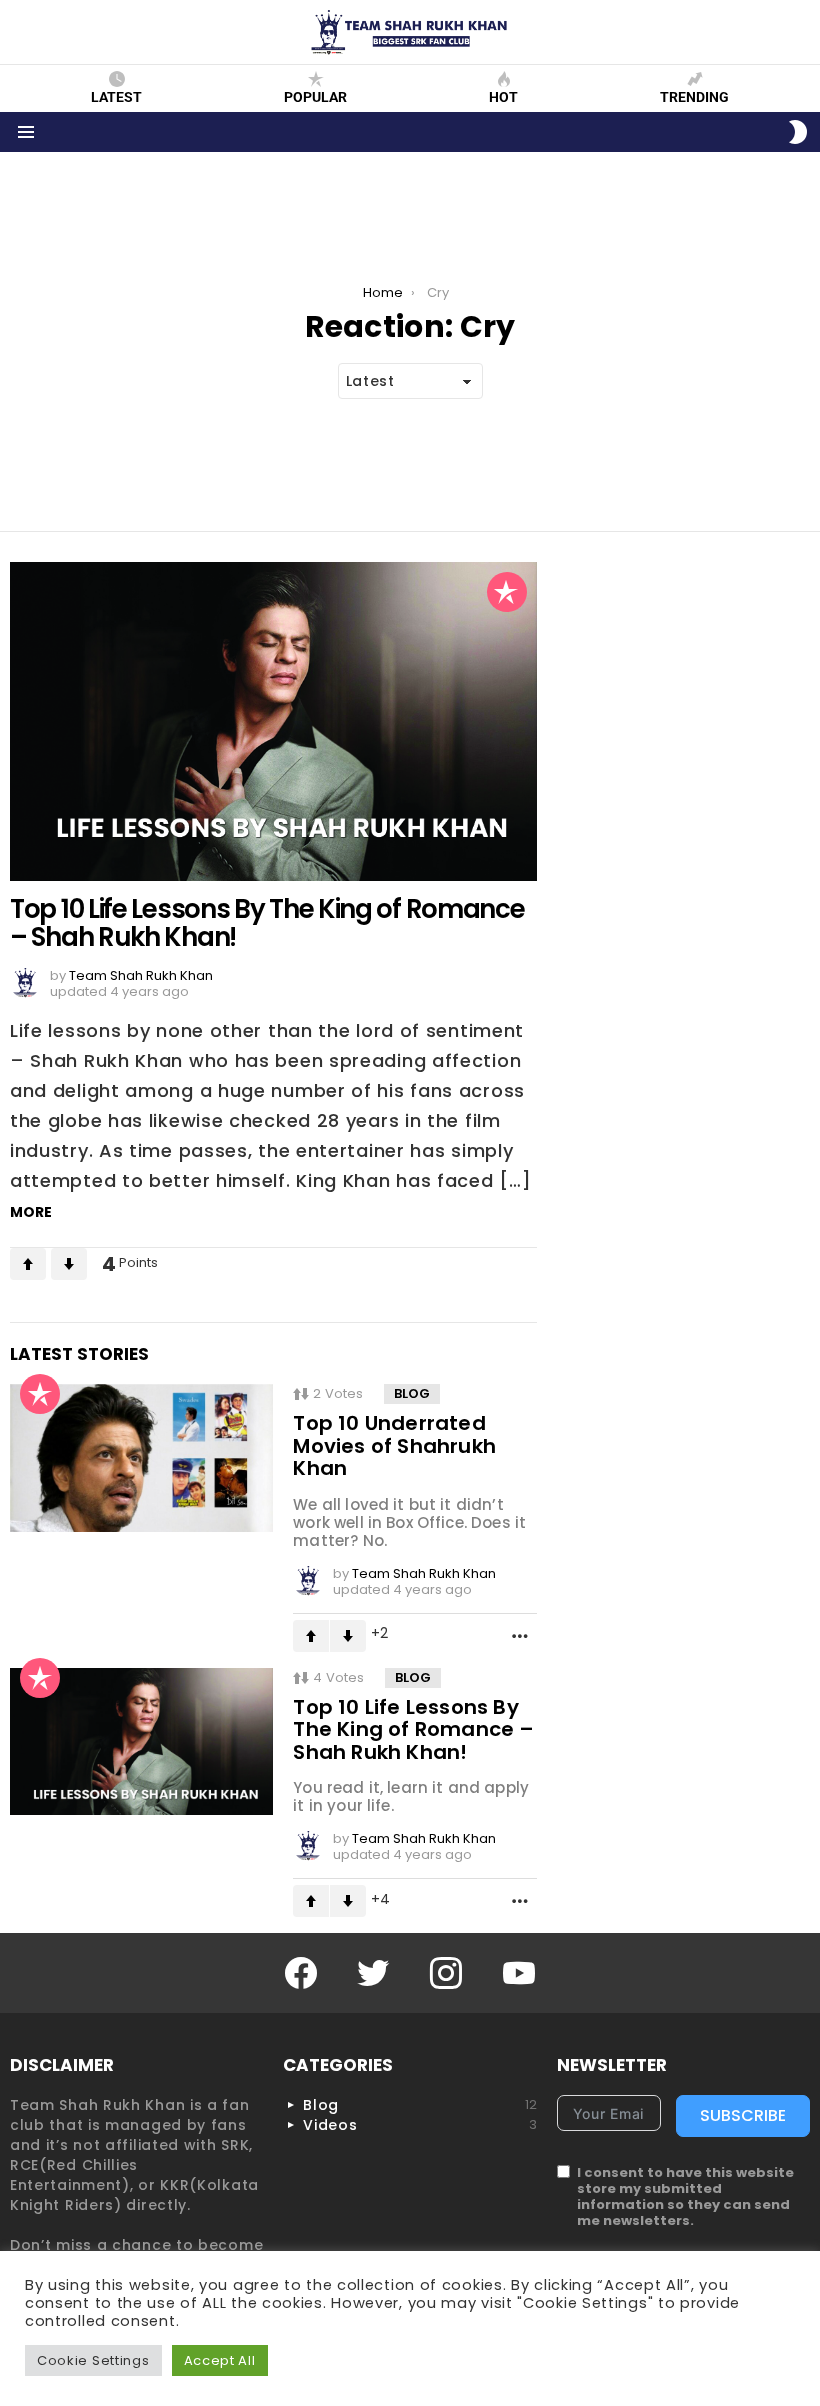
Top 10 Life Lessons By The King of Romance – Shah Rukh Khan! (267, 923)
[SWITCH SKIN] (798, 132)
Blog (412, 1393)
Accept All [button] (220, 2360)
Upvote (28, 1264)
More (31, 1212)
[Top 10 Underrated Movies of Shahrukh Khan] (141, 1458)
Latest (116, 97)
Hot (503, 97)
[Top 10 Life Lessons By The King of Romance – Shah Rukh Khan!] (273, 721)
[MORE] (520, 1635)
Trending (694, 97)
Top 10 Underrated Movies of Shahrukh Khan (394, 1445)
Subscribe (743, 2115)
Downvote (69, 1264)
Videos (419, 2125)
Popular (315, 97)
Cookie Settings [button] (93, 2360)
